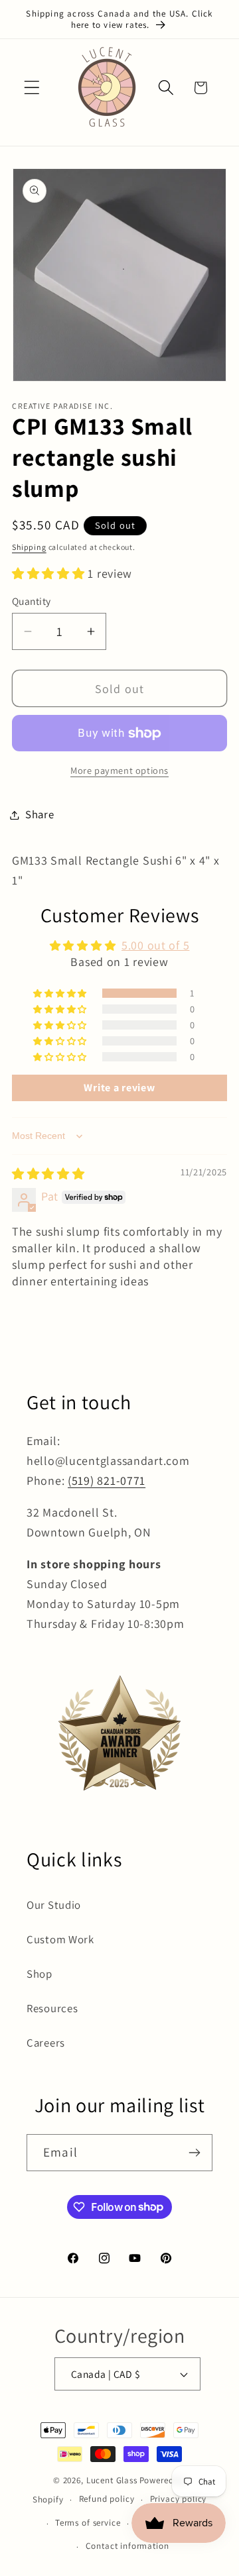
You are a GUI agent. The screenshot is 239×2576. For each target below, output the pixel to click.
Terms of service (88, 2523)
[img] (48, 1174)
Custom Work (60, 1939)
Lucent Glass (112, 2480)
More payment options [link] (119, 770)
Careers (46, 2043)
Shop (40, 1974)
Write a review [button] (119, 1088)
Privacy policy (179, 2499)
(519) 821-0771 (107, 1480)
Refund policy (107, 2499)
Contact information (127, 2546)
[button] (32, 88)
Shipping (29, 547)
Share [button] (40, 814)
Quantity (32, 601)
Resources (52, 2008)
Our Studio (54, 1905)
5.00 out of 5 (155, 945)
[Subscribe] (194, 2153)
